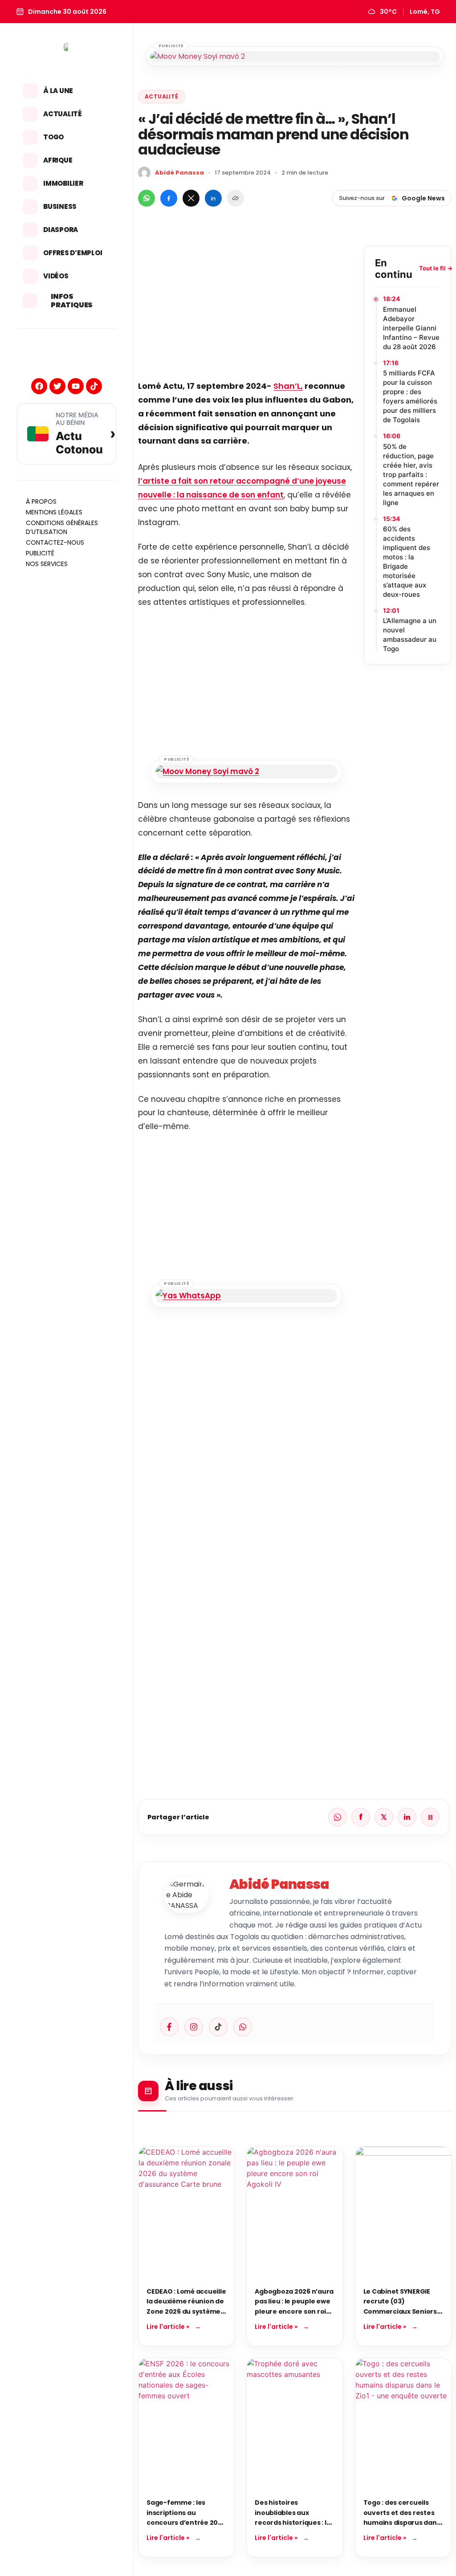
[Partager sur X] (191, 198)
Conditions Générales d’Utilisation (62, 527)
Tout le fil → (436, 268)
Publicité (40, 553)
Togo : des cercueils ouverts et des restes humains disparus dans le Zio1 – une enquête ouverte (402, 2523)
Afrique (58, 160)
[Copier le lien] (236, 198)
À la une (58, 91)
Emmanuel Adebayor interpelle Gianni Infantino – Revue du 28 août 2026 (411, 328)
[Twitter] (57, 386)
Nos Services (47, 564)
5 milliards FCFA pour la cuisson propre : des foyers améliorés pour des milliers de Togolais (410, 396)
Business (60, 206)
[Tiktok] (94, 386)
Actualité (63, 114)
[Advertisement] (246, 308)
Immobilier (63, 183)
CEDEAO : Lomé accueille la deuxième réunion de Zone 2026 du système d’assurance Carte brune (186, 2311)
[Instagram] (194, 2027)
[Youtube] (76, 386)
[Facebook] (39, 386)
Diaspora (61, 230)
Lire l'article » (168, 2327)
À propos (41, 501)
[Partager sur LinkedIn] (213, 198)
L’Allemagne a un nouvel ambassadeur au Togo (410, 635)
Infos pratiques (72, 301)
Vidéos (56, 276)
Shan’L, (288, 386)
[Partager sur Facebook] (169, 198)
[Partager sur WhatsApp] (147, 198)
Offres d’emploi (73, 253)
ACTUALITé (162, 96)
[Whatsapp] (243, 2027)
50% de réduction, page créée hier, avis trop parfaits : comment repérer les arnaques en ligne (411, 475)
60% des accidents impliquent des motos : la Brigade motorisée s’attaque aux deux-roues (407, 562)
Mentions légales (54, 512)
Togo (53, 137)
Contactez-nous (55, 542)
